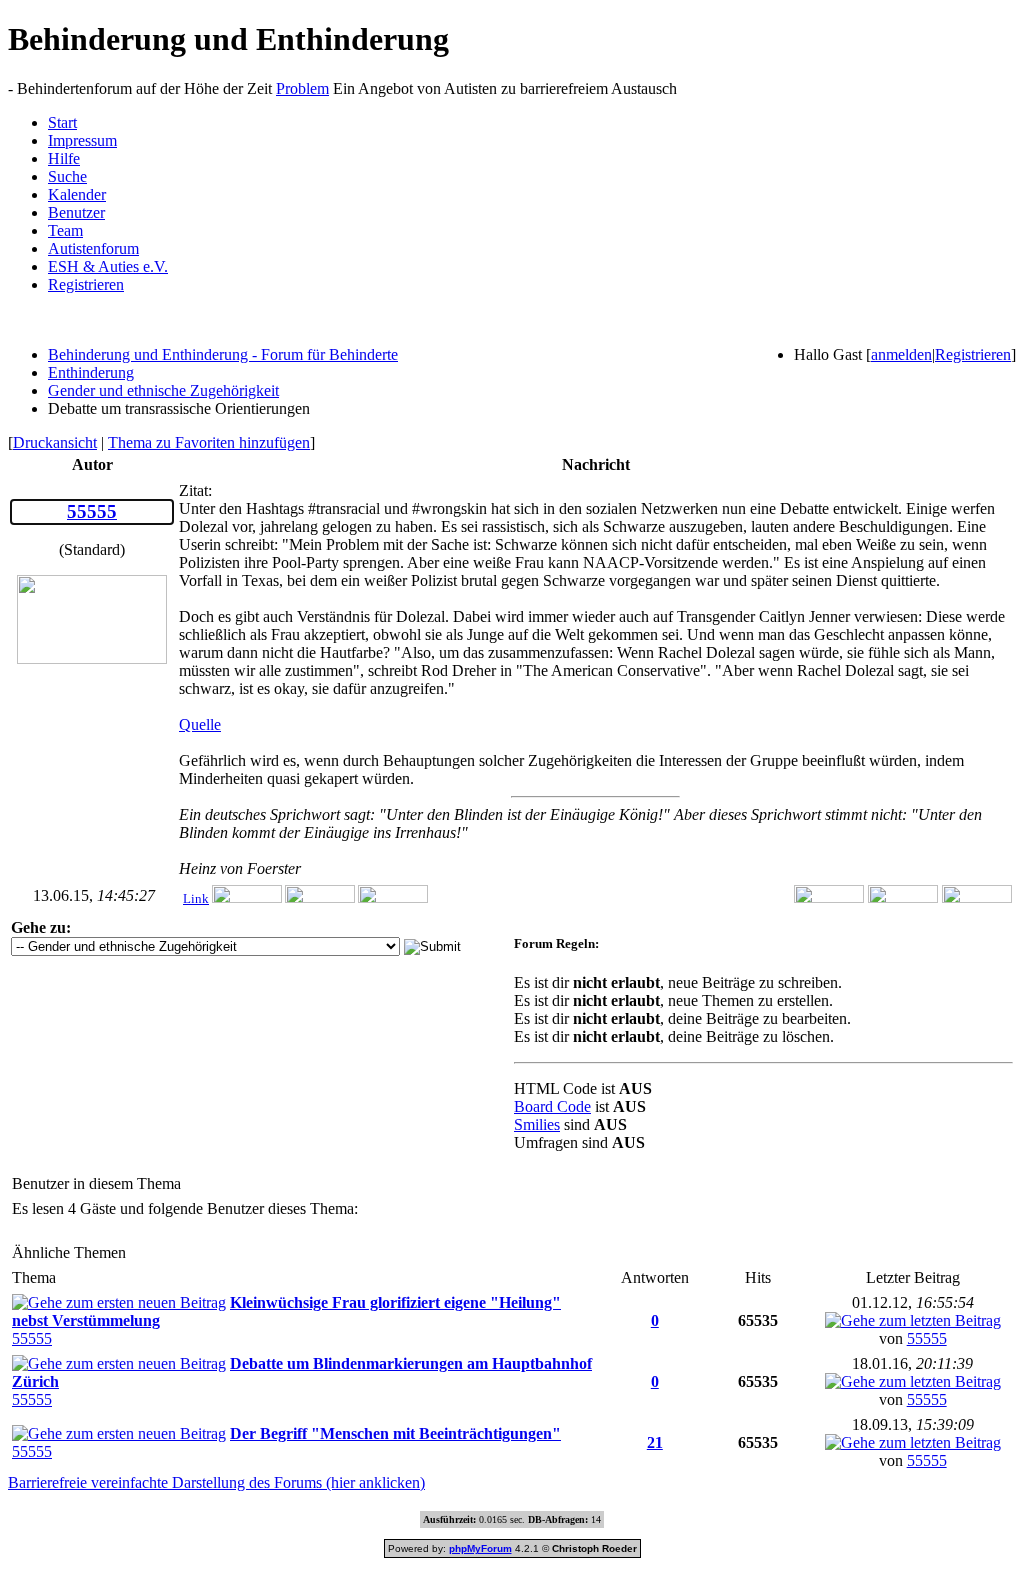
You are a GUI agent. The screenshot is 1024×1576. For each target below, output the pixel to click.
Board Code (552, 1106)
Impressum (82, 140)
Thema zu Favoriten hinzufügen (209, 442)
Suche (67, 176)
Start (62, 122)
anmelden (901, 354)
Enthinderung (91, 372)
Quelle (200, 724)
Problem (302, 88)
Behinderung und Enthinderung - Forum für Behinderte (223, 354)
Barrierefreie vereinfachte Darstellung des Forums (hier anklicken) (216, 1482)
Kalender (77, 194)
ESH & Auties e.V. (108, 266)
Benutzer (76, 212)
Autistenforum (93, 248)
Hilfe (64, 158)
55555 (32, 1338)
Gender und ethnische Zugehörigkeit (163, 390)
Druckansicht (55, 442)
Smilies (537, 1124)
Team (65, 230)
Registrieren (86, 284)
